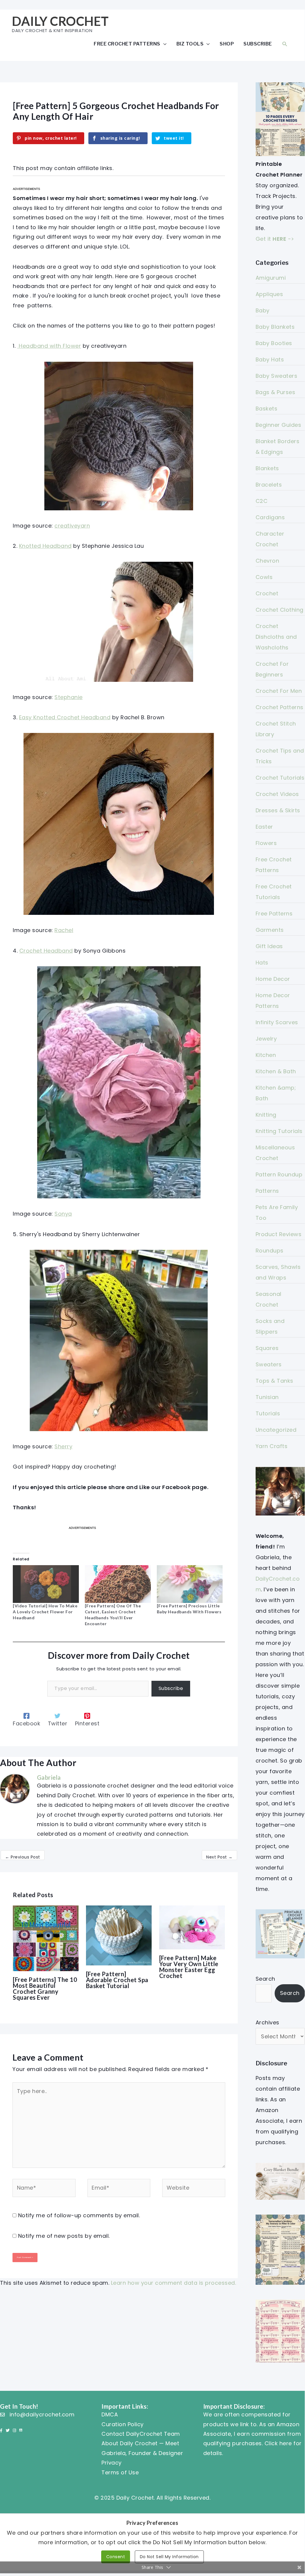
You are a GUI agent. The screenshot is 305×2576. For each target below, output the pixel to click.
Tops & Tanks (274, 1381)
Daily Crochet (60, 21)
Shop (227, 44)
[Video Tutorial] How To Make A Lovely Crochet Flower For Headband (45, 1612)
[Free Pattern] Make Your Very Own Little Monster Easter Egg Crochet (189, 1967)
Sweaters (269, 1364)
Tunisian (267, 1397)
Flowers (266, 843)
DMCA (110, 2414)
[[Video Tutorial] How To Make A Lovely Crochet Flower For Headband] (46, 1584)
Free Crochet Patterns (127, 44)
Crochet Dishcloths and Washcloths (276, 637)
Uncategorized (276, 1430)
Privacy (112, 2463)
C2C (262, 501)
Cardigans (270, 517)
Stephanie (69, 697)
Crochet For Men (279, 691)
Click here (278, 2443)
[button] (285, 44)
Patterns (267, 1191)
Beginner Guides (279, 425)
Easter (264, 827)
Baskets (267, 409)
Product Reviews (279, 1234)
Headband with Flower (49, 346)
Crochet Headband (46, 951)
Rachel (64, 930)
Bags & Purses (276, 392)
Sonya (63, 1214)
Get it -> (275, 239)
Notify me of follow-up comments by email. (79, 2215)
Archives (268, 2022)
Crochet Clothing (280, 610)
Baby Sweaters (277, 376)
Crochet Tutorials (280, 778)
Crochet (267, 593)
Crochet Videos (277, 794)
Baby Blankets (275, 327)
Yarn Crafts (272, 1446)
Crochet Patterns (280, 707)
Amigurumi (271, 278)
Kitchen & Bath (276, 1071)
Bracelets (269, 485)
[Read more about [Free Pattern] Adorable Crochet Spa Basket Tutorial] (119, 1935)
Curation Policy (123, 2424)
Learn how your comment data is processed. (174, 2283)
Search (265, 1979)
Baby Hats (270, 359)
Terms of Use (120, 2472)
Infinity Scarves (277, 1022)
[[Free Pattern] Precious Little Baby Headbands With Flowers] (190, 1584)
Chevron (268, 561)
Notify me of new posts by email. (64, 2236)
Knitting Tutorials (279, 1131)
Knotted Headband (45, 546)
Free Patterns (274, 914)
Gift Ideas (269, 946)
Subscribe (258, 44)
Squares (267, 1348)
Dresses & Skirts (278, 810)
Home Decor (273, 979)
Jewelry (266, 1039)
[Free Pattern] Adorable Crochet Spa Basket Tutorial (117, 1980)
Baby (263, 310)
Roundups (270, 1251)
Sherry (63, 1446)
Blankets (267, 468)
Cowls (264, 577)
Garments (270, 930)
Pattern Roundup (279, 1174)
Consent (116, 2557)
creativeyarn (72, 526)
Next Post (219, 1857)
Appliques (269, 294)
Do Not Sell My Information (169, 2557)
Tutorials (268, 1413)
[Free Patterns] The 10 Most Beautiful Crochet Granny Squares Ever (45, 1988)
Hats (262, 963)
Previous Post (23, 1857)
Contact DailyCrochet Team (141, 2434)
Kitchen (266, 1055)
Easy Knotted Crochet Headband (65, 717)
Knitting (266, 1115)
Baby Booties (274, 343)
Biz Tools (190, 44)
